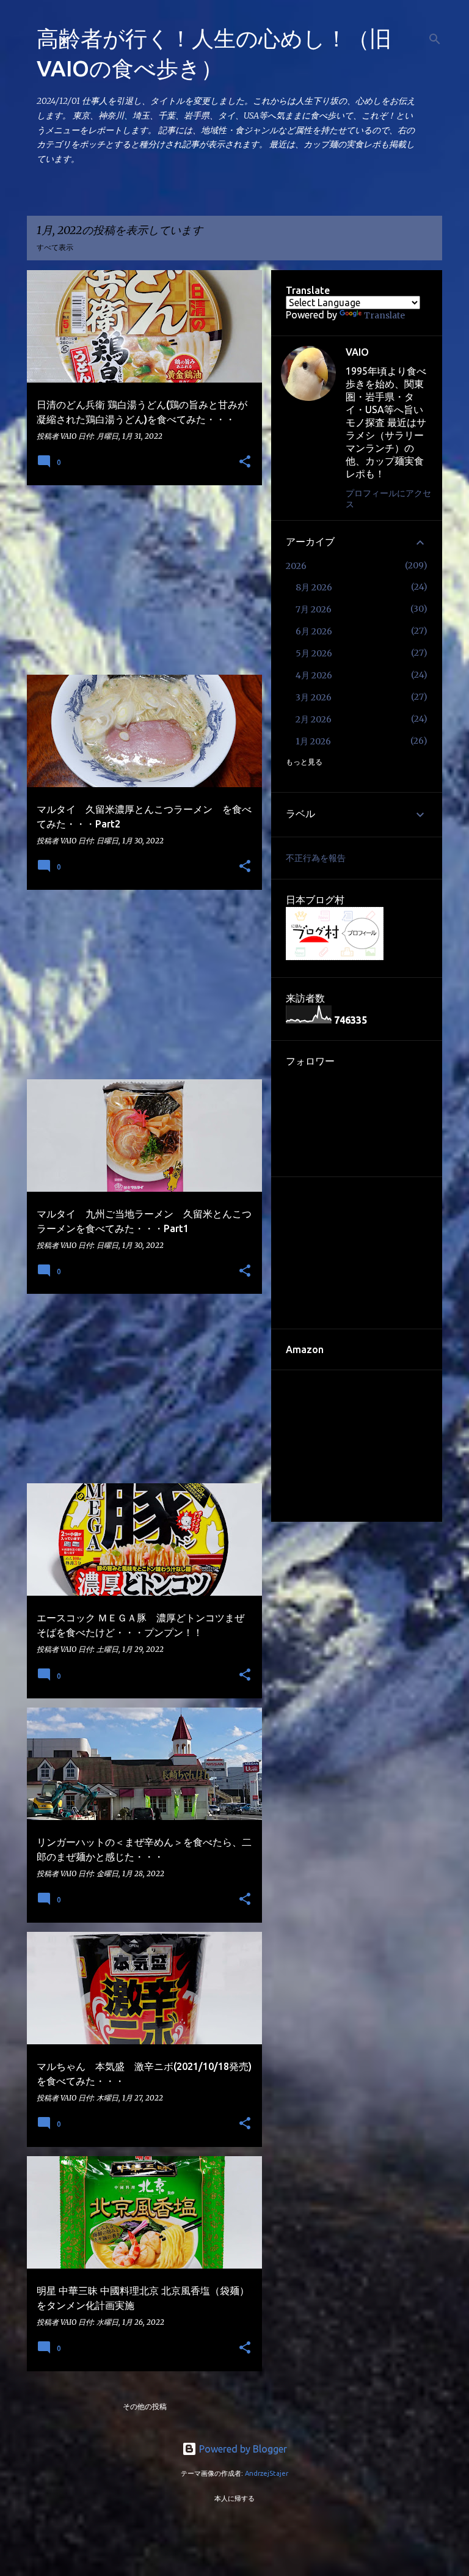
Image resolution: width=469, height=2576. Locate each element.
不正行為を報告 (316, 858)
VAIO (357, 352)
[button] (245, 462)
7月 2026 (314, 609)
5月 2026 (314, 653)
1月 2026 (313, 741)
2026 (296, 566)
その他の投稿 (145, 2406)
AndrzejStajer (267, 2473)
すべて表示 (55, 247)
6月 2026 (314, 631)
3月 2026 (314, 697)
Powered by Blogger (242, 2449)
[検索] (435, 39)
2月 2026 (314, 719)
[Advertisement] (140, 580)
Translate (384, 315)
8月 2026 (314, 587)
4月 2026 (314, 675)
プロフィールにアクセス (388, 499)
